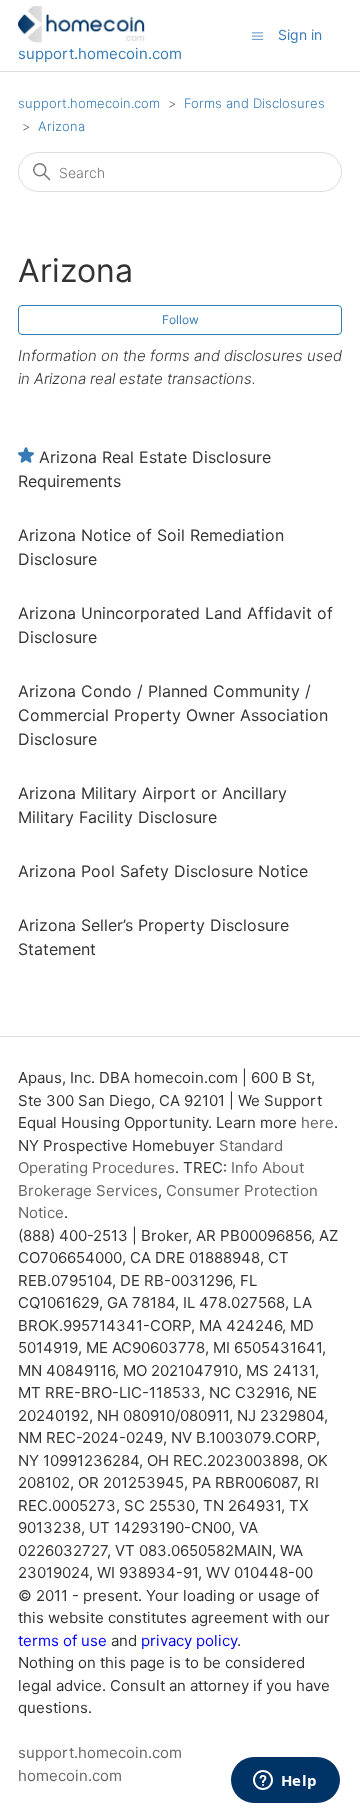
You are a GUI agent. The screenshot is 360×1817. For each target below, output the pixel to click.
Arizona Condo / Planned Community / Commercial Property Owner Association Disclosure (173, 715)
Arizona (61, 126)
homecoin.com (70, 1775)
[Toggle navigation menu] (257, 34)
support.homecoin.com (100, 53)
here (317, 1122)
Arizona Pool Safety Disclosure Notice (163, 871)
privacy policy (189, 1640)
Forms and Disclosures (254, 103)
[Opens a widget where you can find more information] (285, 1782)
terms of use (62, 1640)
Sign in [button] (300, 34)
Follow (180, 319)
